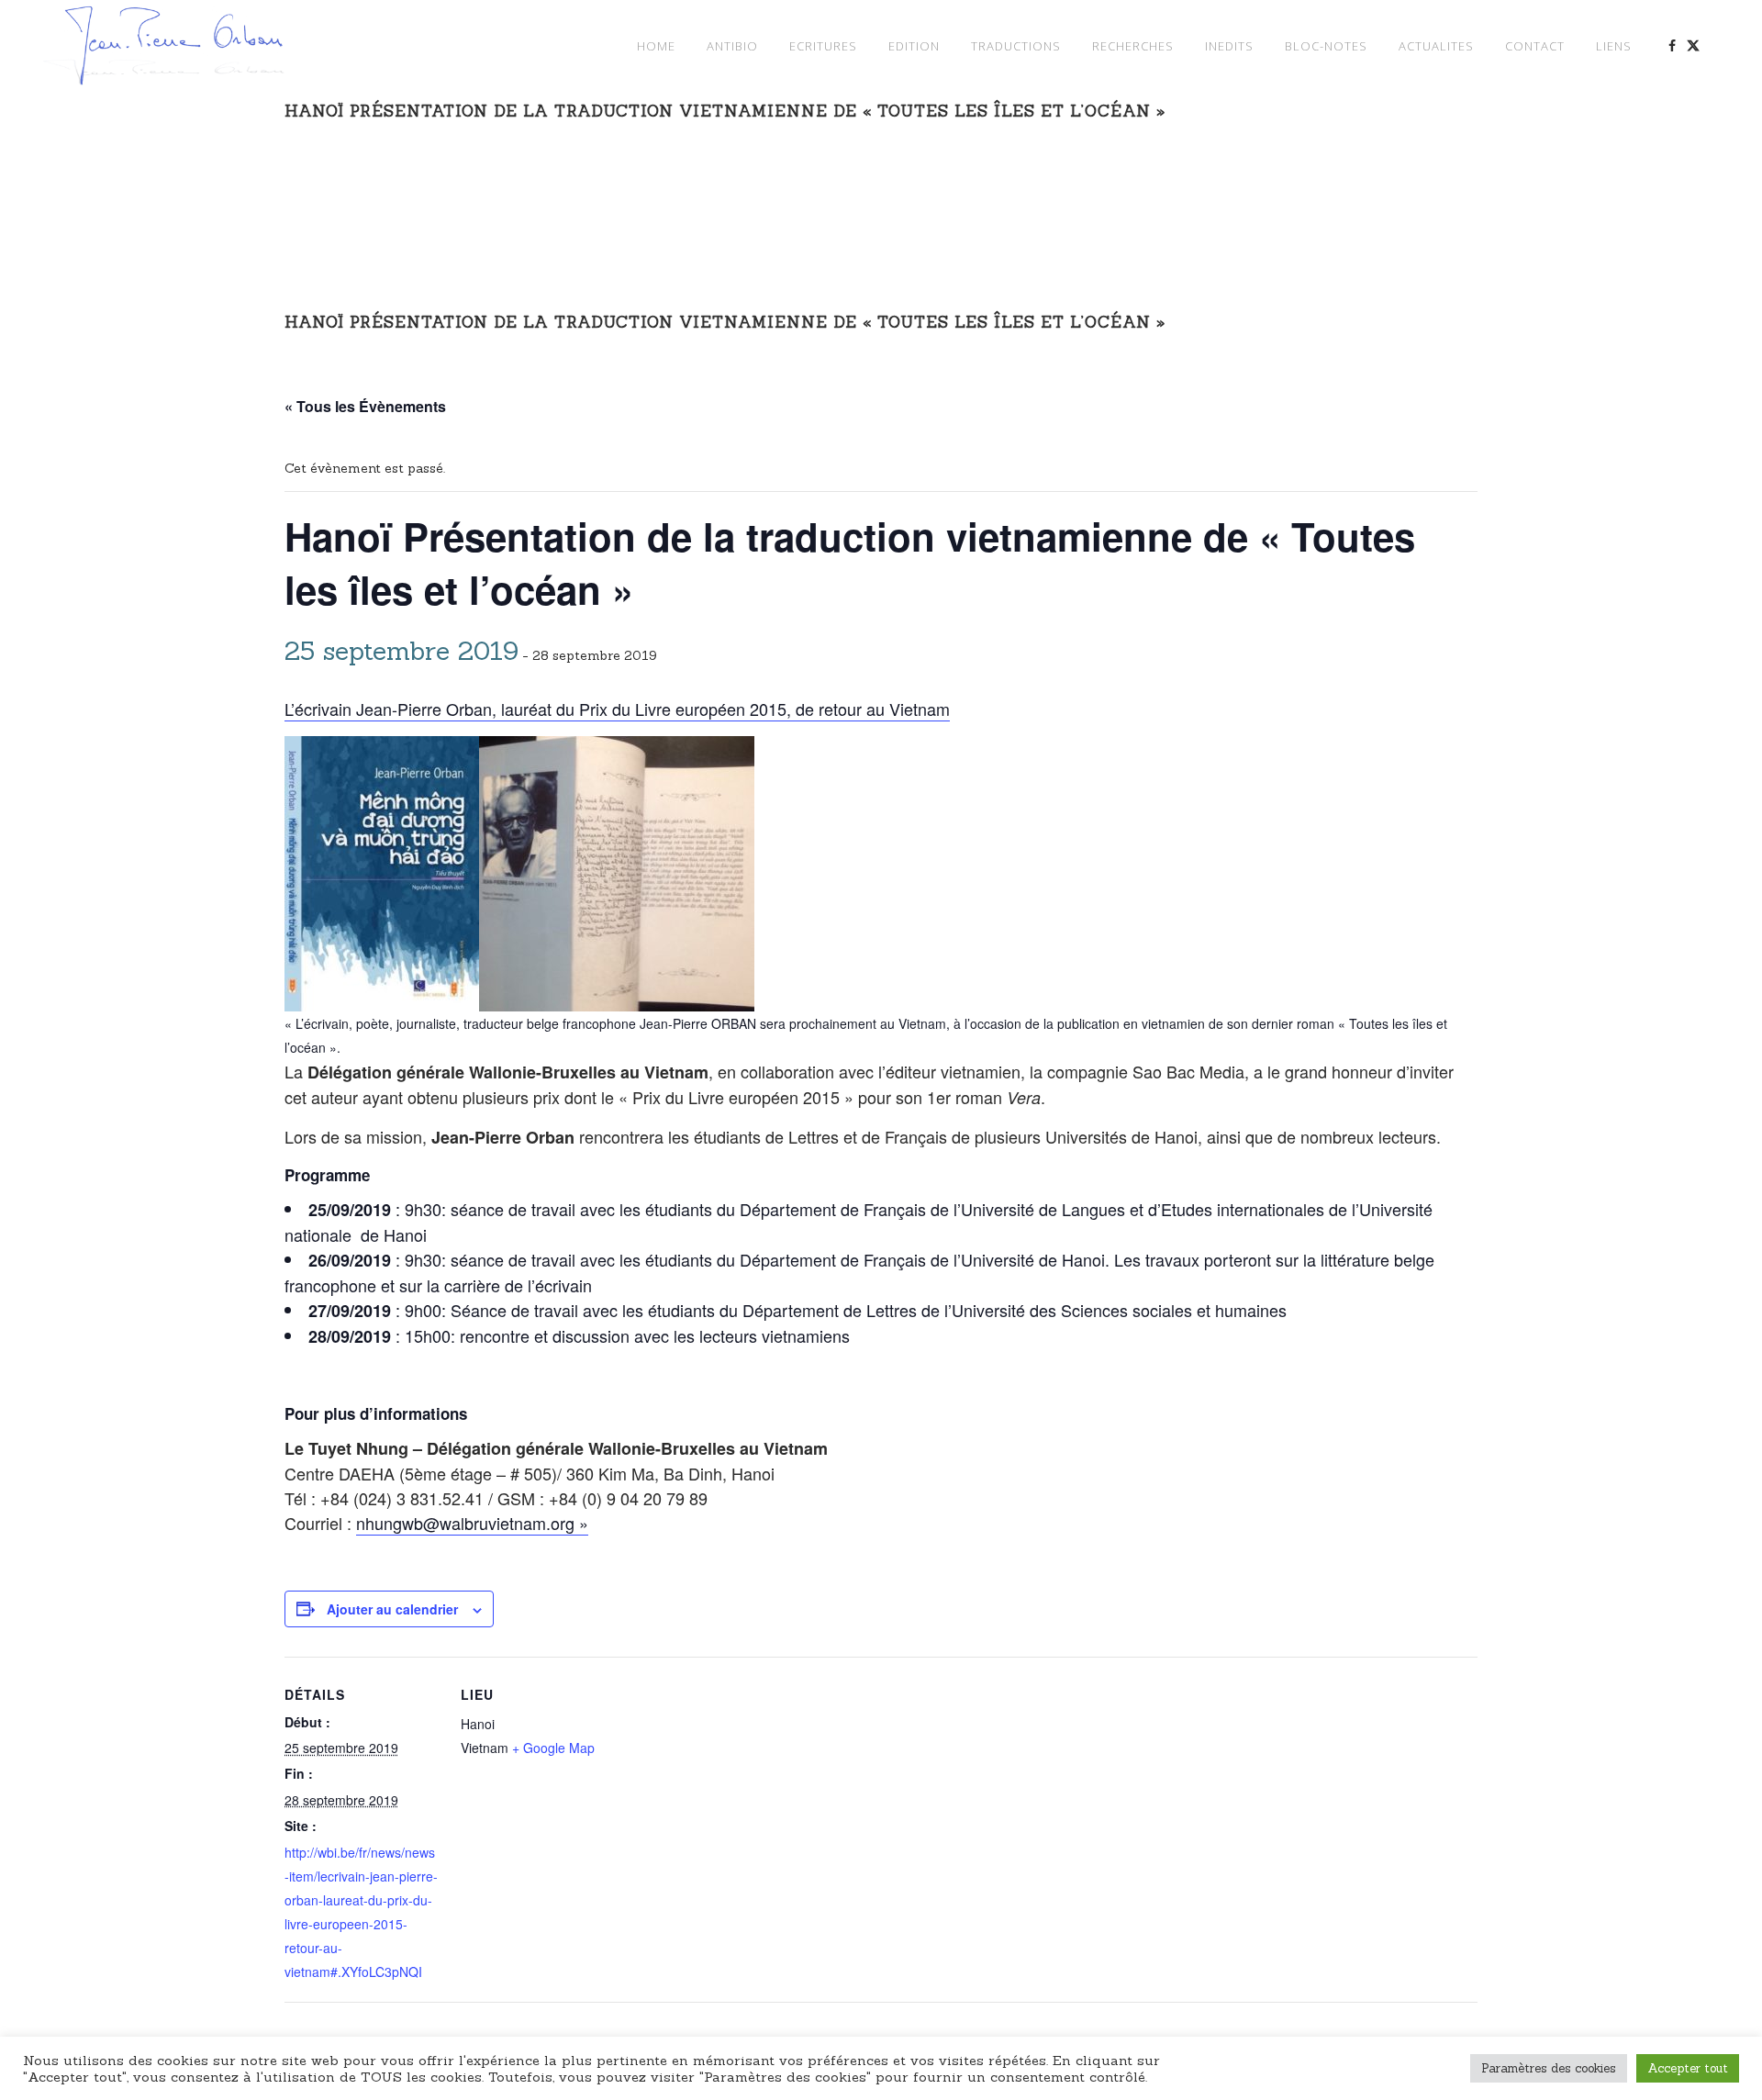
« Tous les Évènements (365, 406)
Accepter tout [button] (1688, 2068)
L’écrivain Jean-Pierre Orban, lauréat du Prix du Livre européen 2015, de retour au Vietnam (617, 709)
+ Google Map (553, 1748)
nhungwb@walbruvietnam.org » (472, 1523)
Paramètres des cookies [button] (1549, 2068)
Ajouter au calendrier (392, 1609)
